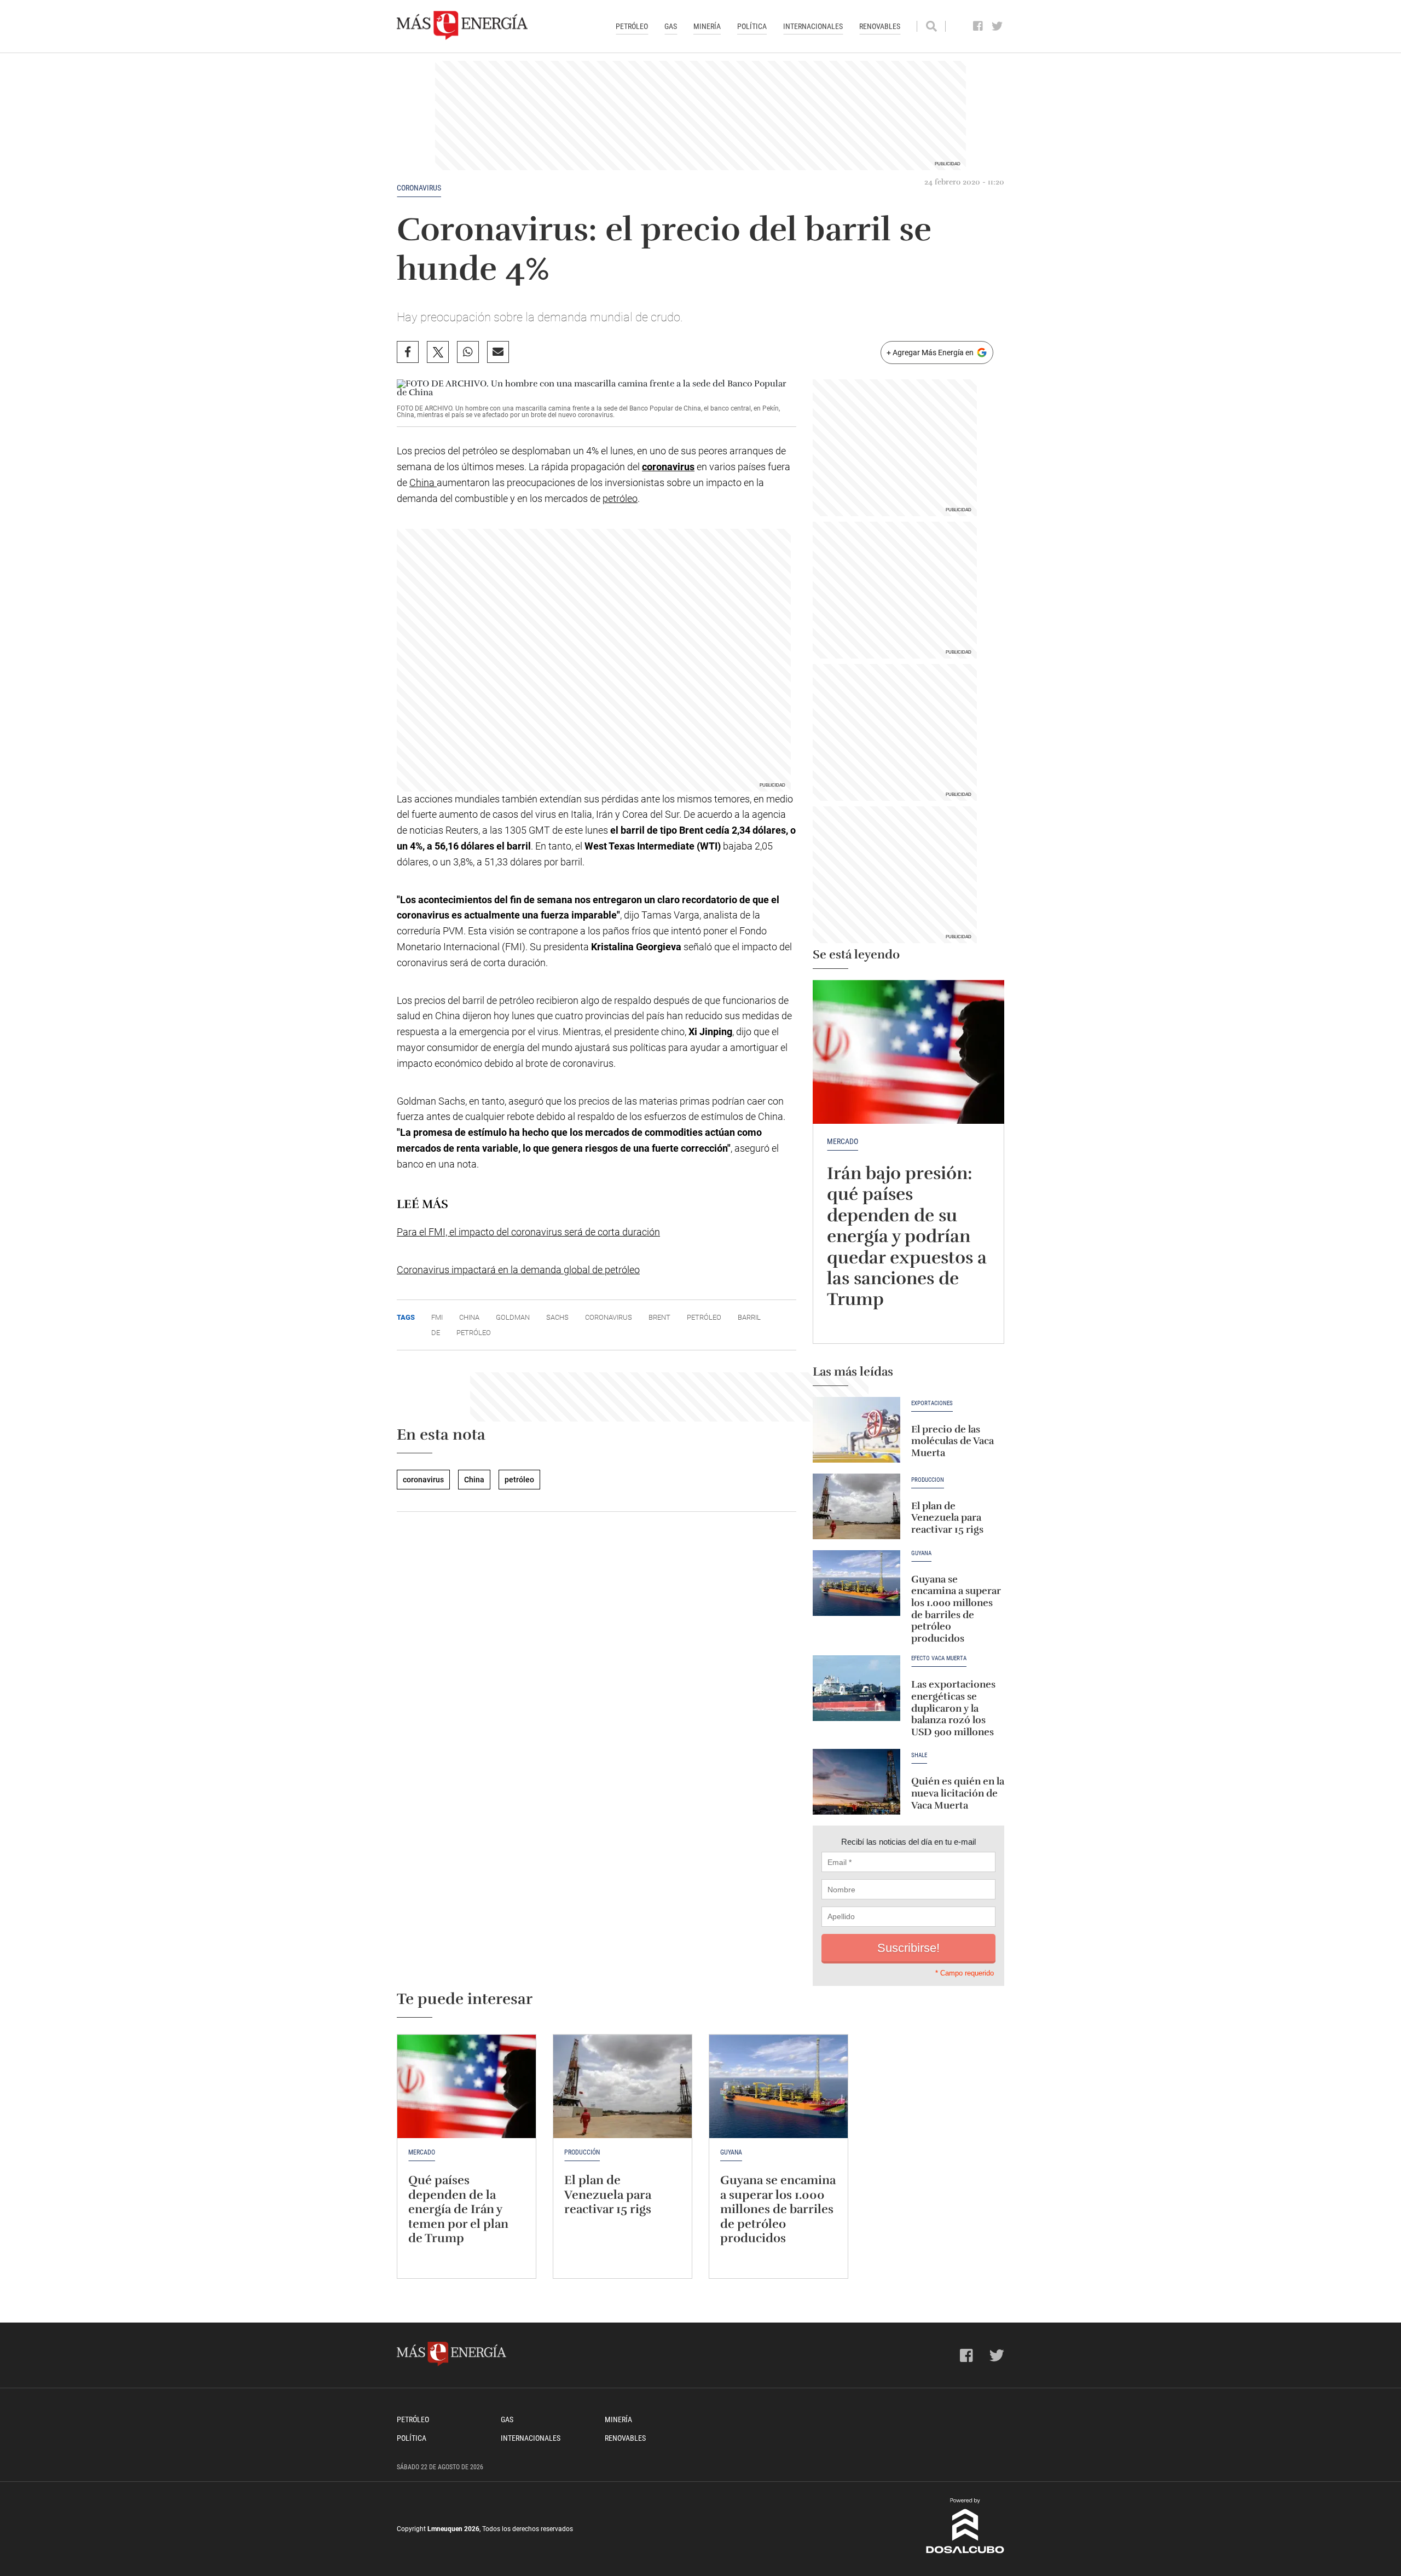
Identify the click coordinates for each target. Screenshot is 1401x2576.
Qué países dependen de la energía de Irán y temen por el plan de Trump (458, 2209)
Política (752, 26)
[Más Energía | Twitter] (997, 26)
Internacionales (813, 26)
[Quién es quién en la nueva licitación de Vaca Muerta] (856, 1782)
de (436, 1333)
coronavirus (419, 188)
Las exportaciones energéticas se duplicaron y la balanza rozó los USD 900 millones (953, 1708)
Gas (671, 26)
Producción (928, 1480)
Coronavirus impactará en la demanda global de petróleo (518, 1270)
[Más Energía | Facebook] (978, 26)
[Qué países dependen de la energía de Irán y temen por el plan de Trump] (467, 2087)
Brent (659, 1317)
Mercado (843, 1141)
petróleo (620, 498)
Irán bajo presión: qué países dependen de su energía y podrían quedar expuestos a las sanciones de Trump (907, 1236)
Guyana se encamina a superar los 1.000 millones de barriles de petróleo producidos (956, 1609)
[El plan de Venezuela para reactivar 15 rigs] (856, 1506)
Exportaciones (932, 1403)
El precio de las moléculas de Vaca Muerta (953, 1441)
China (423, 483)
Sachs (557, 1317)
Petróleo (632, 26)
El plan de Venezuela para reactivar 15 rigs (947, 1518)
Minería (707, 26)
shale (919, 1755)
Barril (749, 1317)
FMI (437, 1317)
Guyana (921, 1553)
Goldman (513, 1317)
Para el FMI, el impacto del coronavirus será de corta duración (528, 1232)
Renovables (880, 26)
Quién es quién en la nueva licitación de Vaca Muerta (958, 1793)
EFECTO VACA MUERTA (939, 1659)
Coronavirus (609, 1317)
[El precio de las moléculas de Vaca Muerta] (856, 1430)
